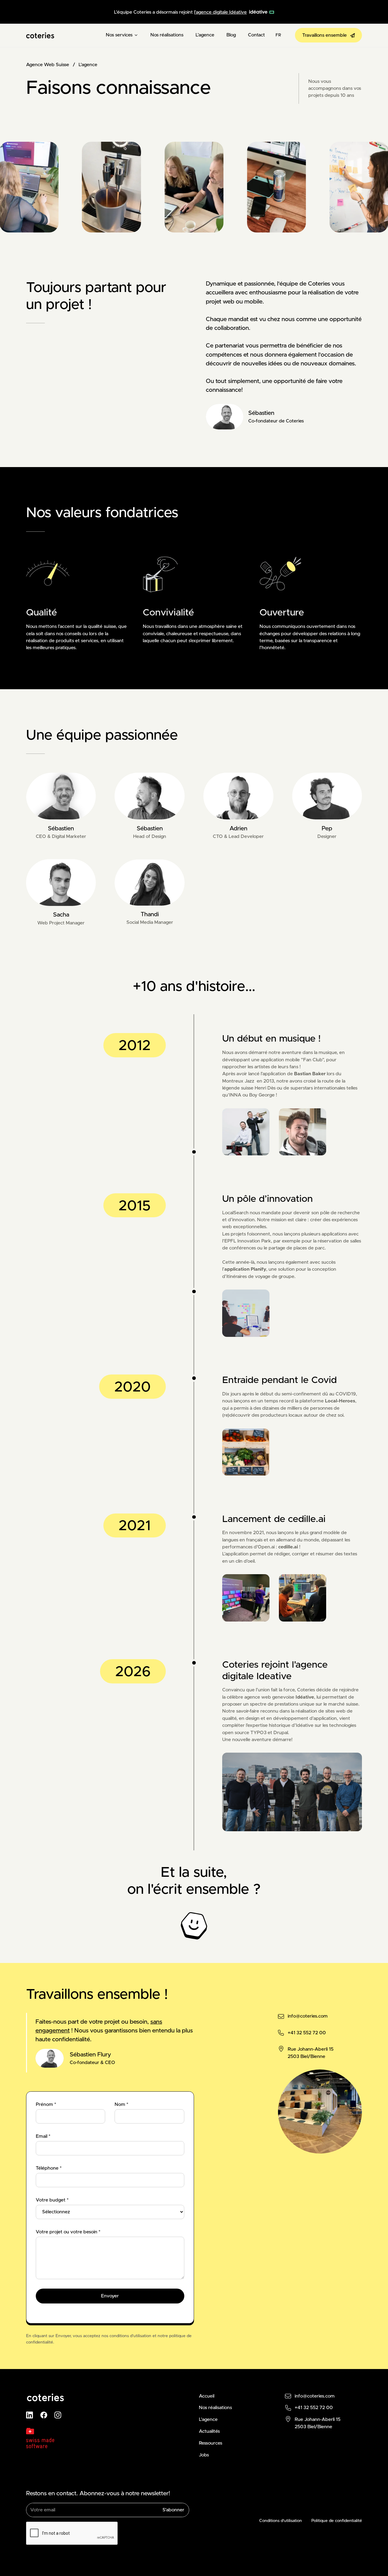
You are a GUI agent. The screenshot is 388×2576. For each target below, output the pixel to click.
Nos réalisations (167, 35)
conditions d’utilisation (130, 2336)
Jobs (204, 2455)
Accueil (207, 2396)
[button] (122, 35)
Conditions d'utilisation (281, 2521)
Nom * (121, 2105)
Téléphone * (49, 2168)
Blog (231, 35)
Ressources (211, 2443)
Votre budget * (52, 2200)
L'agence (205, 35)
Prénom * (46, 2105)
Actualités (209, 2431)
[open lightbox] (292, 1132)
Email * (43, 2136)
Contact (256, 35)
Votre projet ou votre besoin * (68, 2232)
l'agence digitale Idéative (220, 12)
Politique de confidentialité (337, 2521)
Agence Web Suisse (48, 65)
